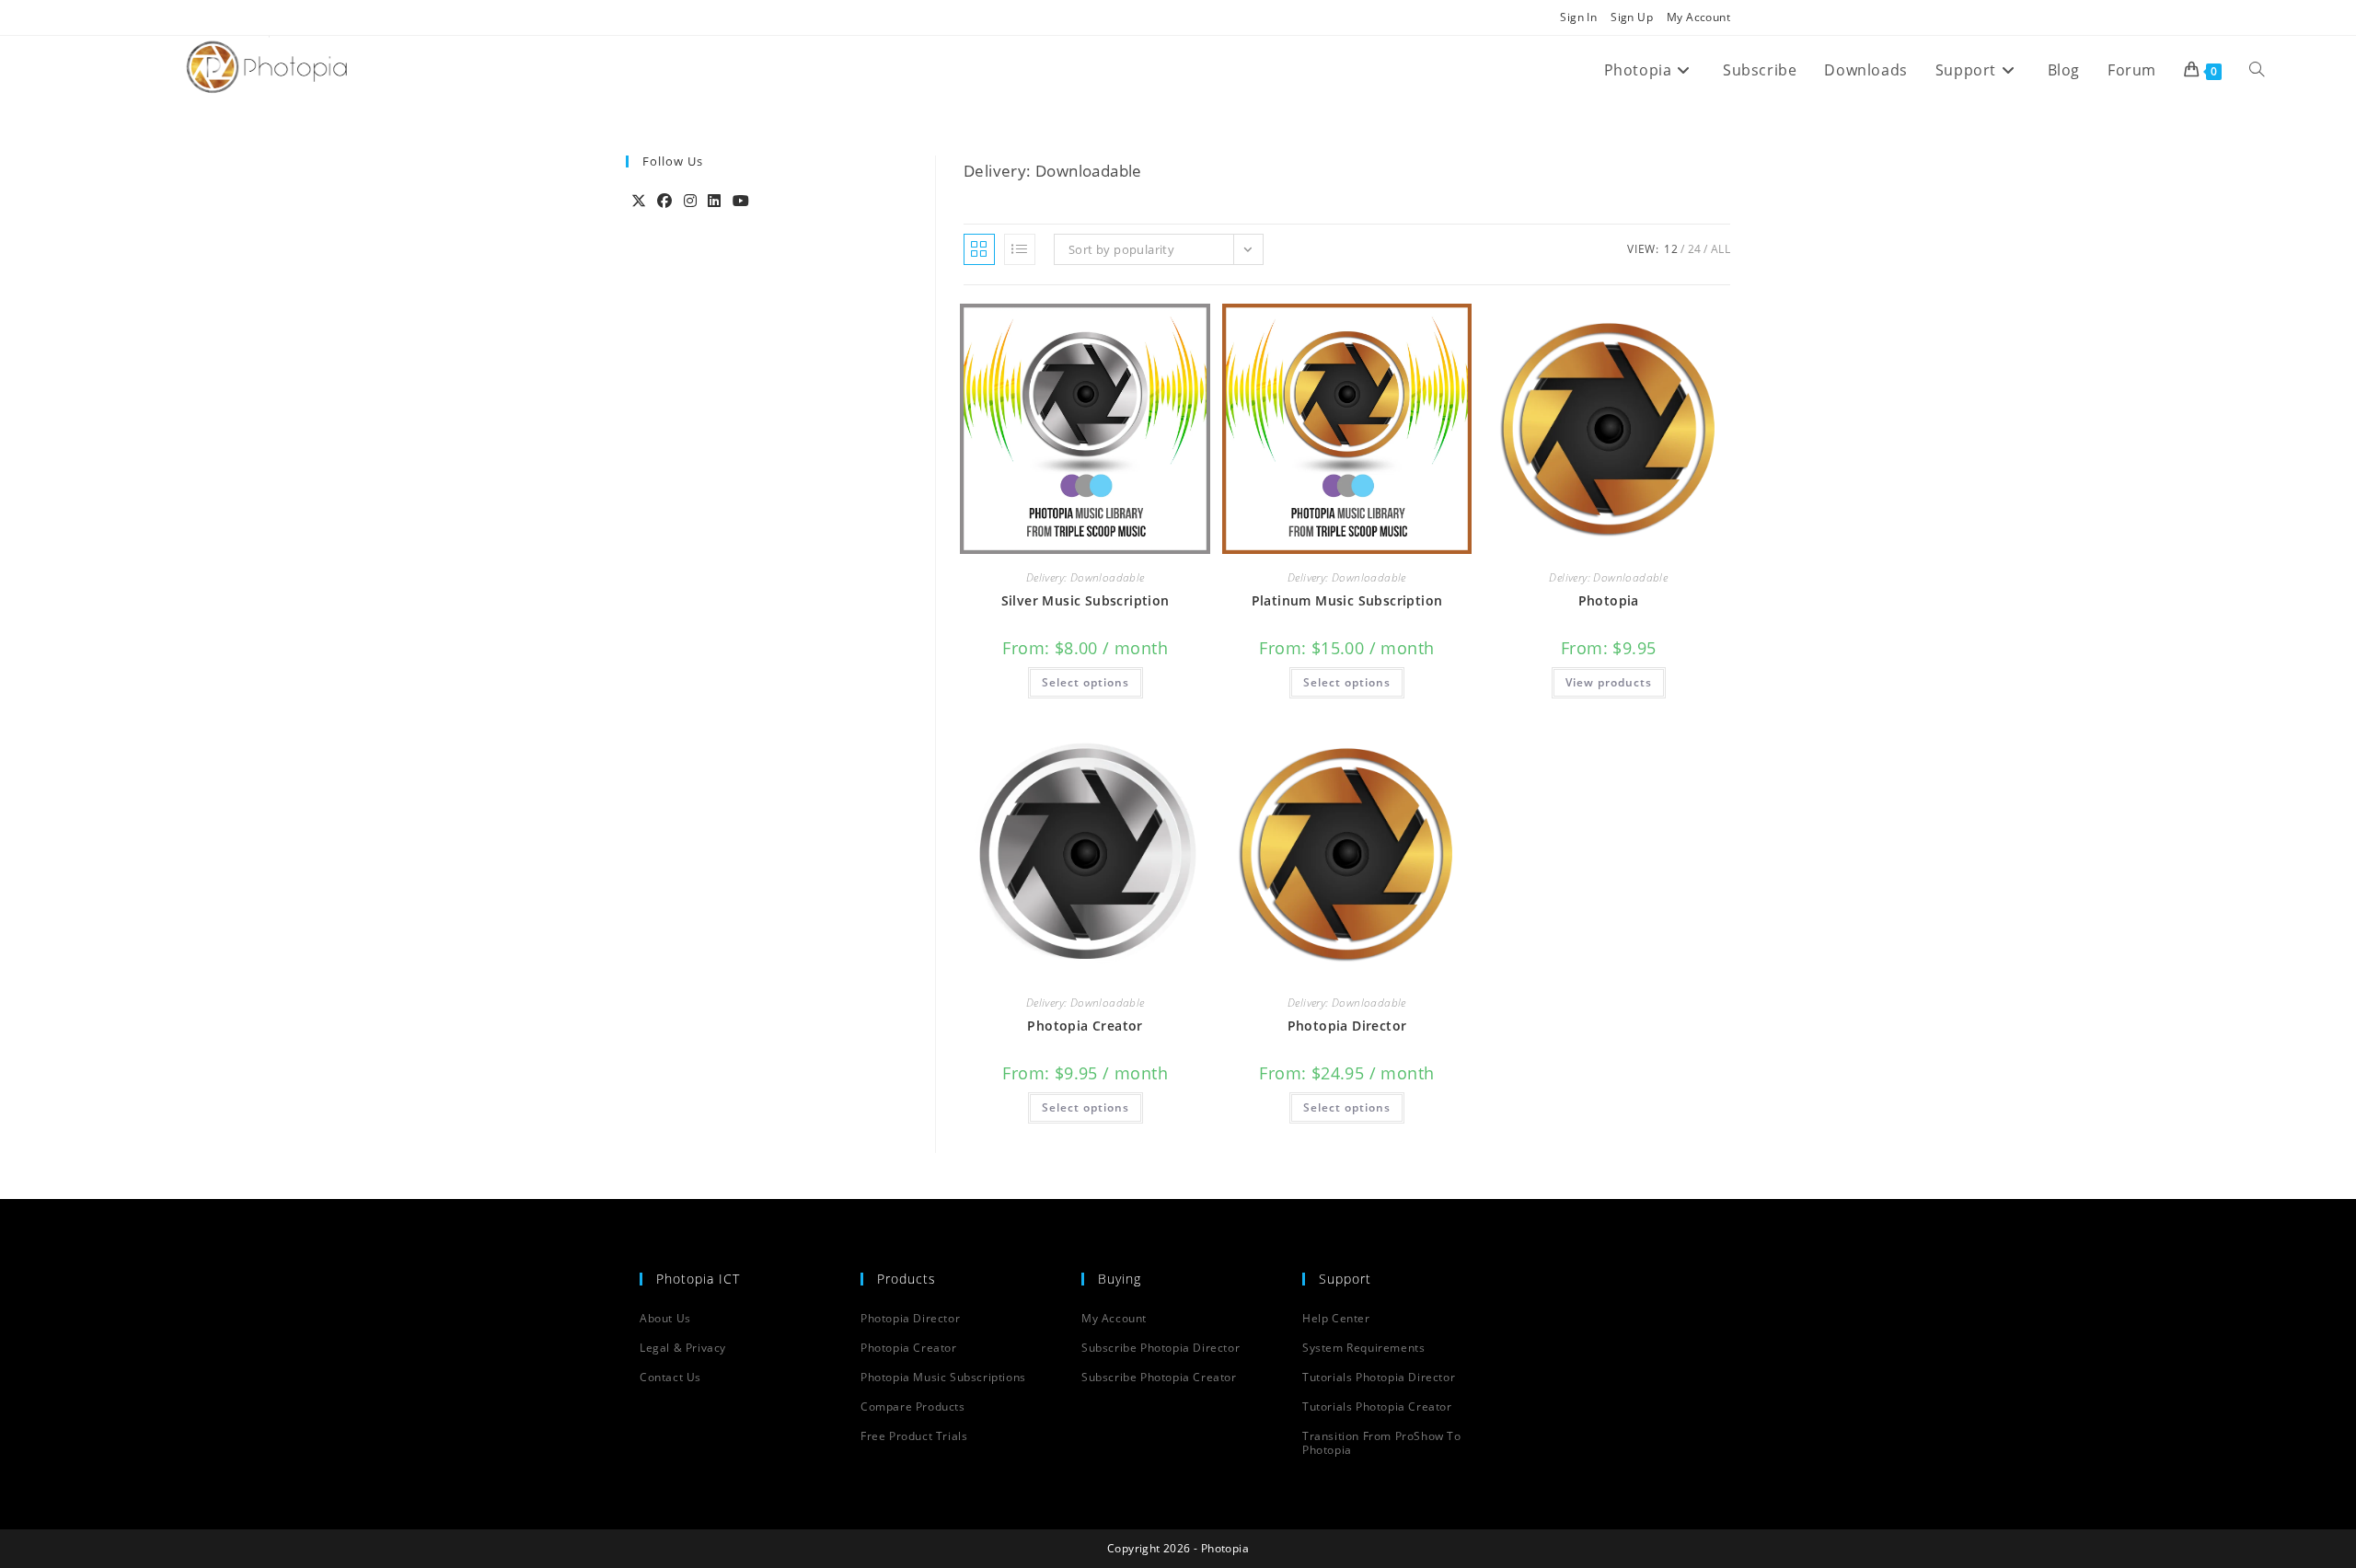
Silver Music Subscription (1086, 600)
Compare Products (913, 1407)
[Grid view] (979, 249)
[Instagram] (690, 201)
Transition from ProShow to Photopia (1382, 1443)
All (1721, 249)
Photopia (1609, 600)
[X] (639, 201)
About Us (665, 1318)
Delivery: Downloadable (1086, 577)
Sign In (1578, 17)
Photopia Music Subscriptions (943, 1377)
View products (1609, 682)
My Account (1698, 17)
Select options (1086, 682)
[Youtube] (741, 201)
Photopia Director (1347, 1026)
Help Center (1336, 1318)
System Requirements (1363, 1348)
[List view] (1020, 249)
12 (1671, 249)
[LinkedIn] (714, 201)
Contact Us (670, 1377)
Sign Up (1632, 17)
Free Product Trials (914, 1436)
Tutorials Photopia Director (1379, 1377)
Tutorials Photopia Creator (1377, 1407)
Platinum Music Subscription (1347, 600)
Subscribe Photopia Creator (1159, 1377)
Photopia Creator (1085, 1026)
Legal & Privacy (683, 1348)
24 (1695, 249)
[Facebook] (664, 201)
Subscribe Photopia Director (1161, 1348)
